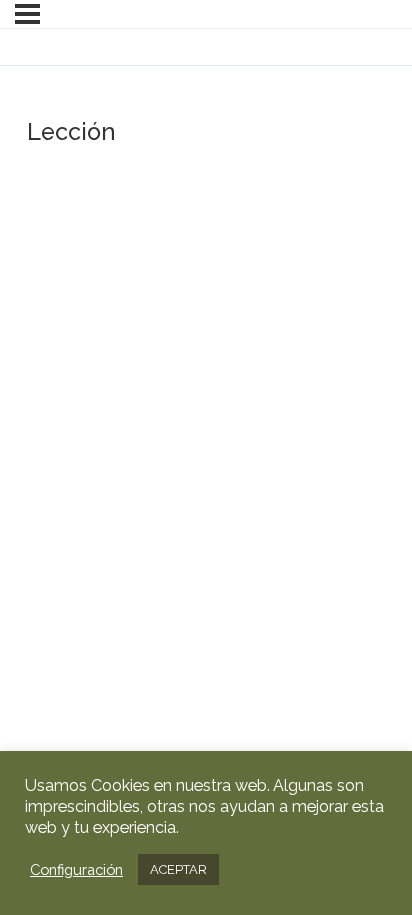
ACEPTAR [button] (178, 869)
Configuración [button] (76, 869)
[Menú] (27, 14)
